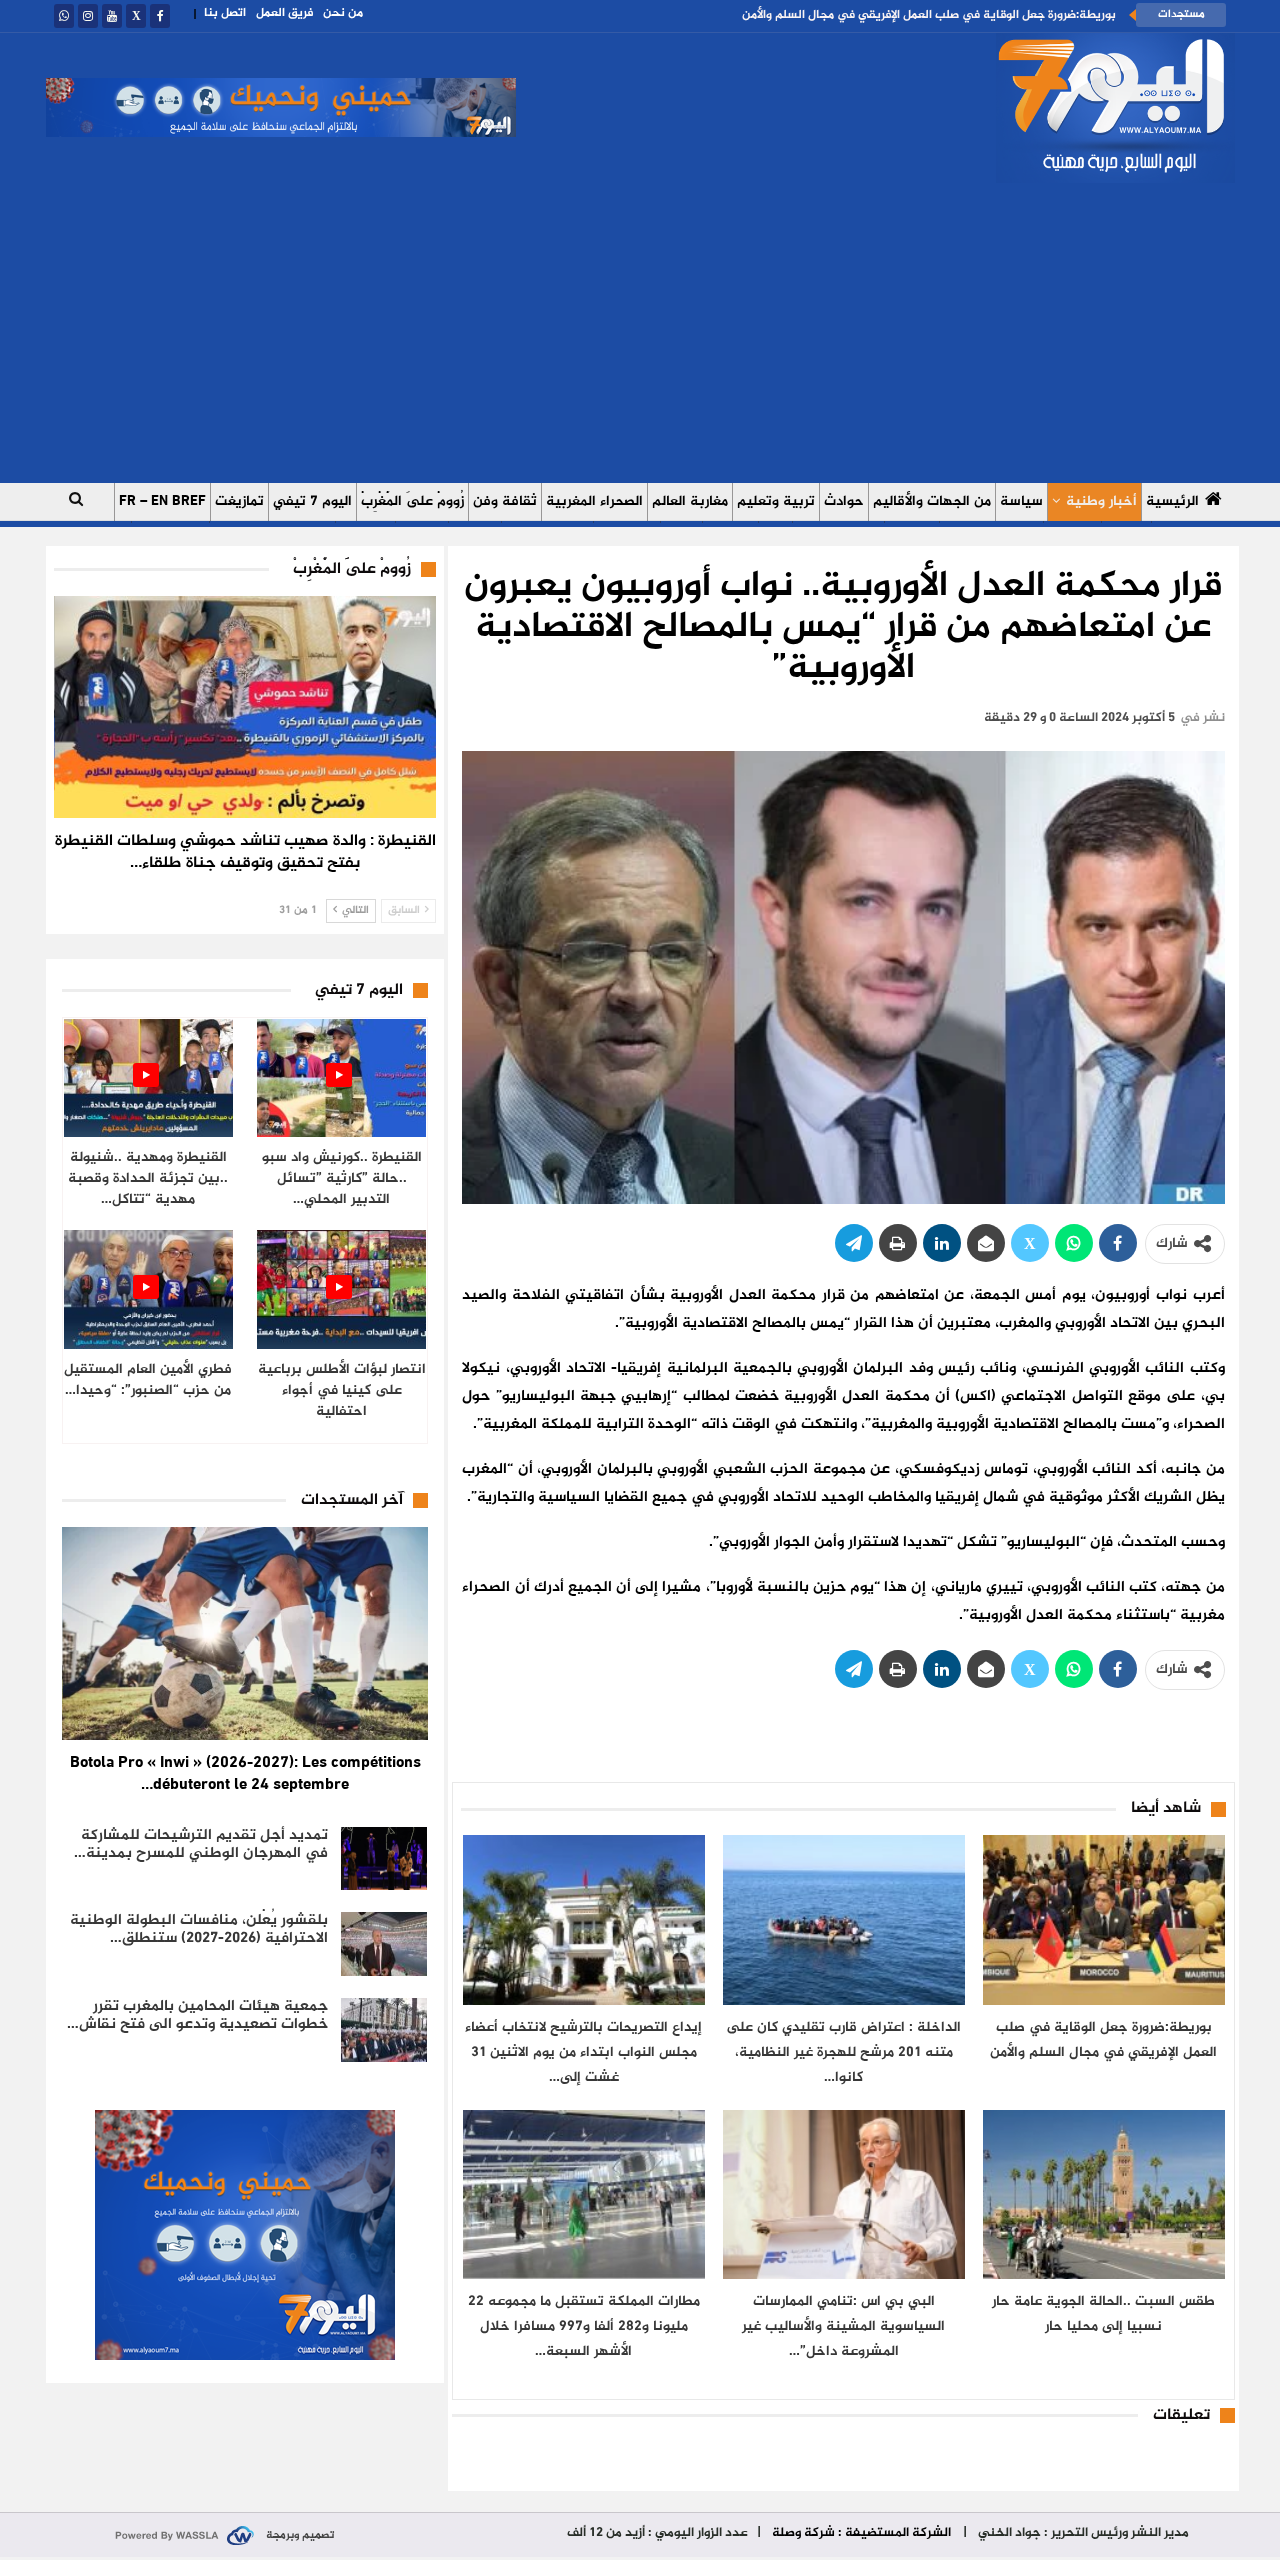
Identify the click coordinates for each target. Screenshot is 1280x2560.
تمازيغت (239, 501)
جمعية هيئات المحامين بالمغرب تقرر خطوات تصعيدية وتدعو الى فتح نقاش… (197, 2015)
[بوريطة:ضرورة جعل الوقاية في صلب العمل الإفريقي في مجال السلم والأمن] (1104, 1919)
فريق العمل (284, 13)
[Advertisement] (640, 333)
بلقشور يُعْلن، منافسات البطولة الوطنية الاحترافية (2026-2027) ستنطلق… (199, 1929)
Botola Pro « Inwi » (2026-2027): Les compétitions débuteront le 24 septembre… (245, 1774)
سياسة (1021, 501)
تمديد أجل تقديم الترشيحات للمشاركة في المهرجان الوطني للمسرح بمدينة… (201, 1844)
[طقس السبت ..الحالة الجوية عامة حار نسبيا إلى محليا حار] (1104, 2194)
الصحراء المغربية (594, 501)
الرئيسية (1172, 501)
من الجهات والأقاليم (932, 501)
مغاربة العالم (690, 501)
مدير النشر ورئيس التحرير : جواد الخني (1082, 2533)
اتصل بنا (225, 13)
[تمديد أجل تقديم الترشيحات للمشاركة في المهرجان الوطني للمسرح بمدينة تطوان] (384, 1859)
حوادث (844, 501)
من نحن (343, 13)
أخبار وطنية (1101, 501)
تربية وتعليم (776, 501)
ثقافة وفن (505, 501)
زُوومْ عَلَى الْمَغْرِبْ (412, 501)
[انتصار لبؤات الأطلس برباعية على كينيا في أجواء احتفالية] (341, 1289)
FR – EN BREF (162, 501)
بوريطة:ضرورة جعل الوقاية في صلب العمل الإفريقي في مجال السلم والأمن (929, 15)
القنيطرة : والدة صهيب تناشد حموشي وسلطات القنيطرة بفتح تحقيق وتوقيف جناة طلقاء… (245, 852)
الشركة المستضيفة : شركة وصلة (861, 2533)
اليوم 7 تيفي (312, 501)
